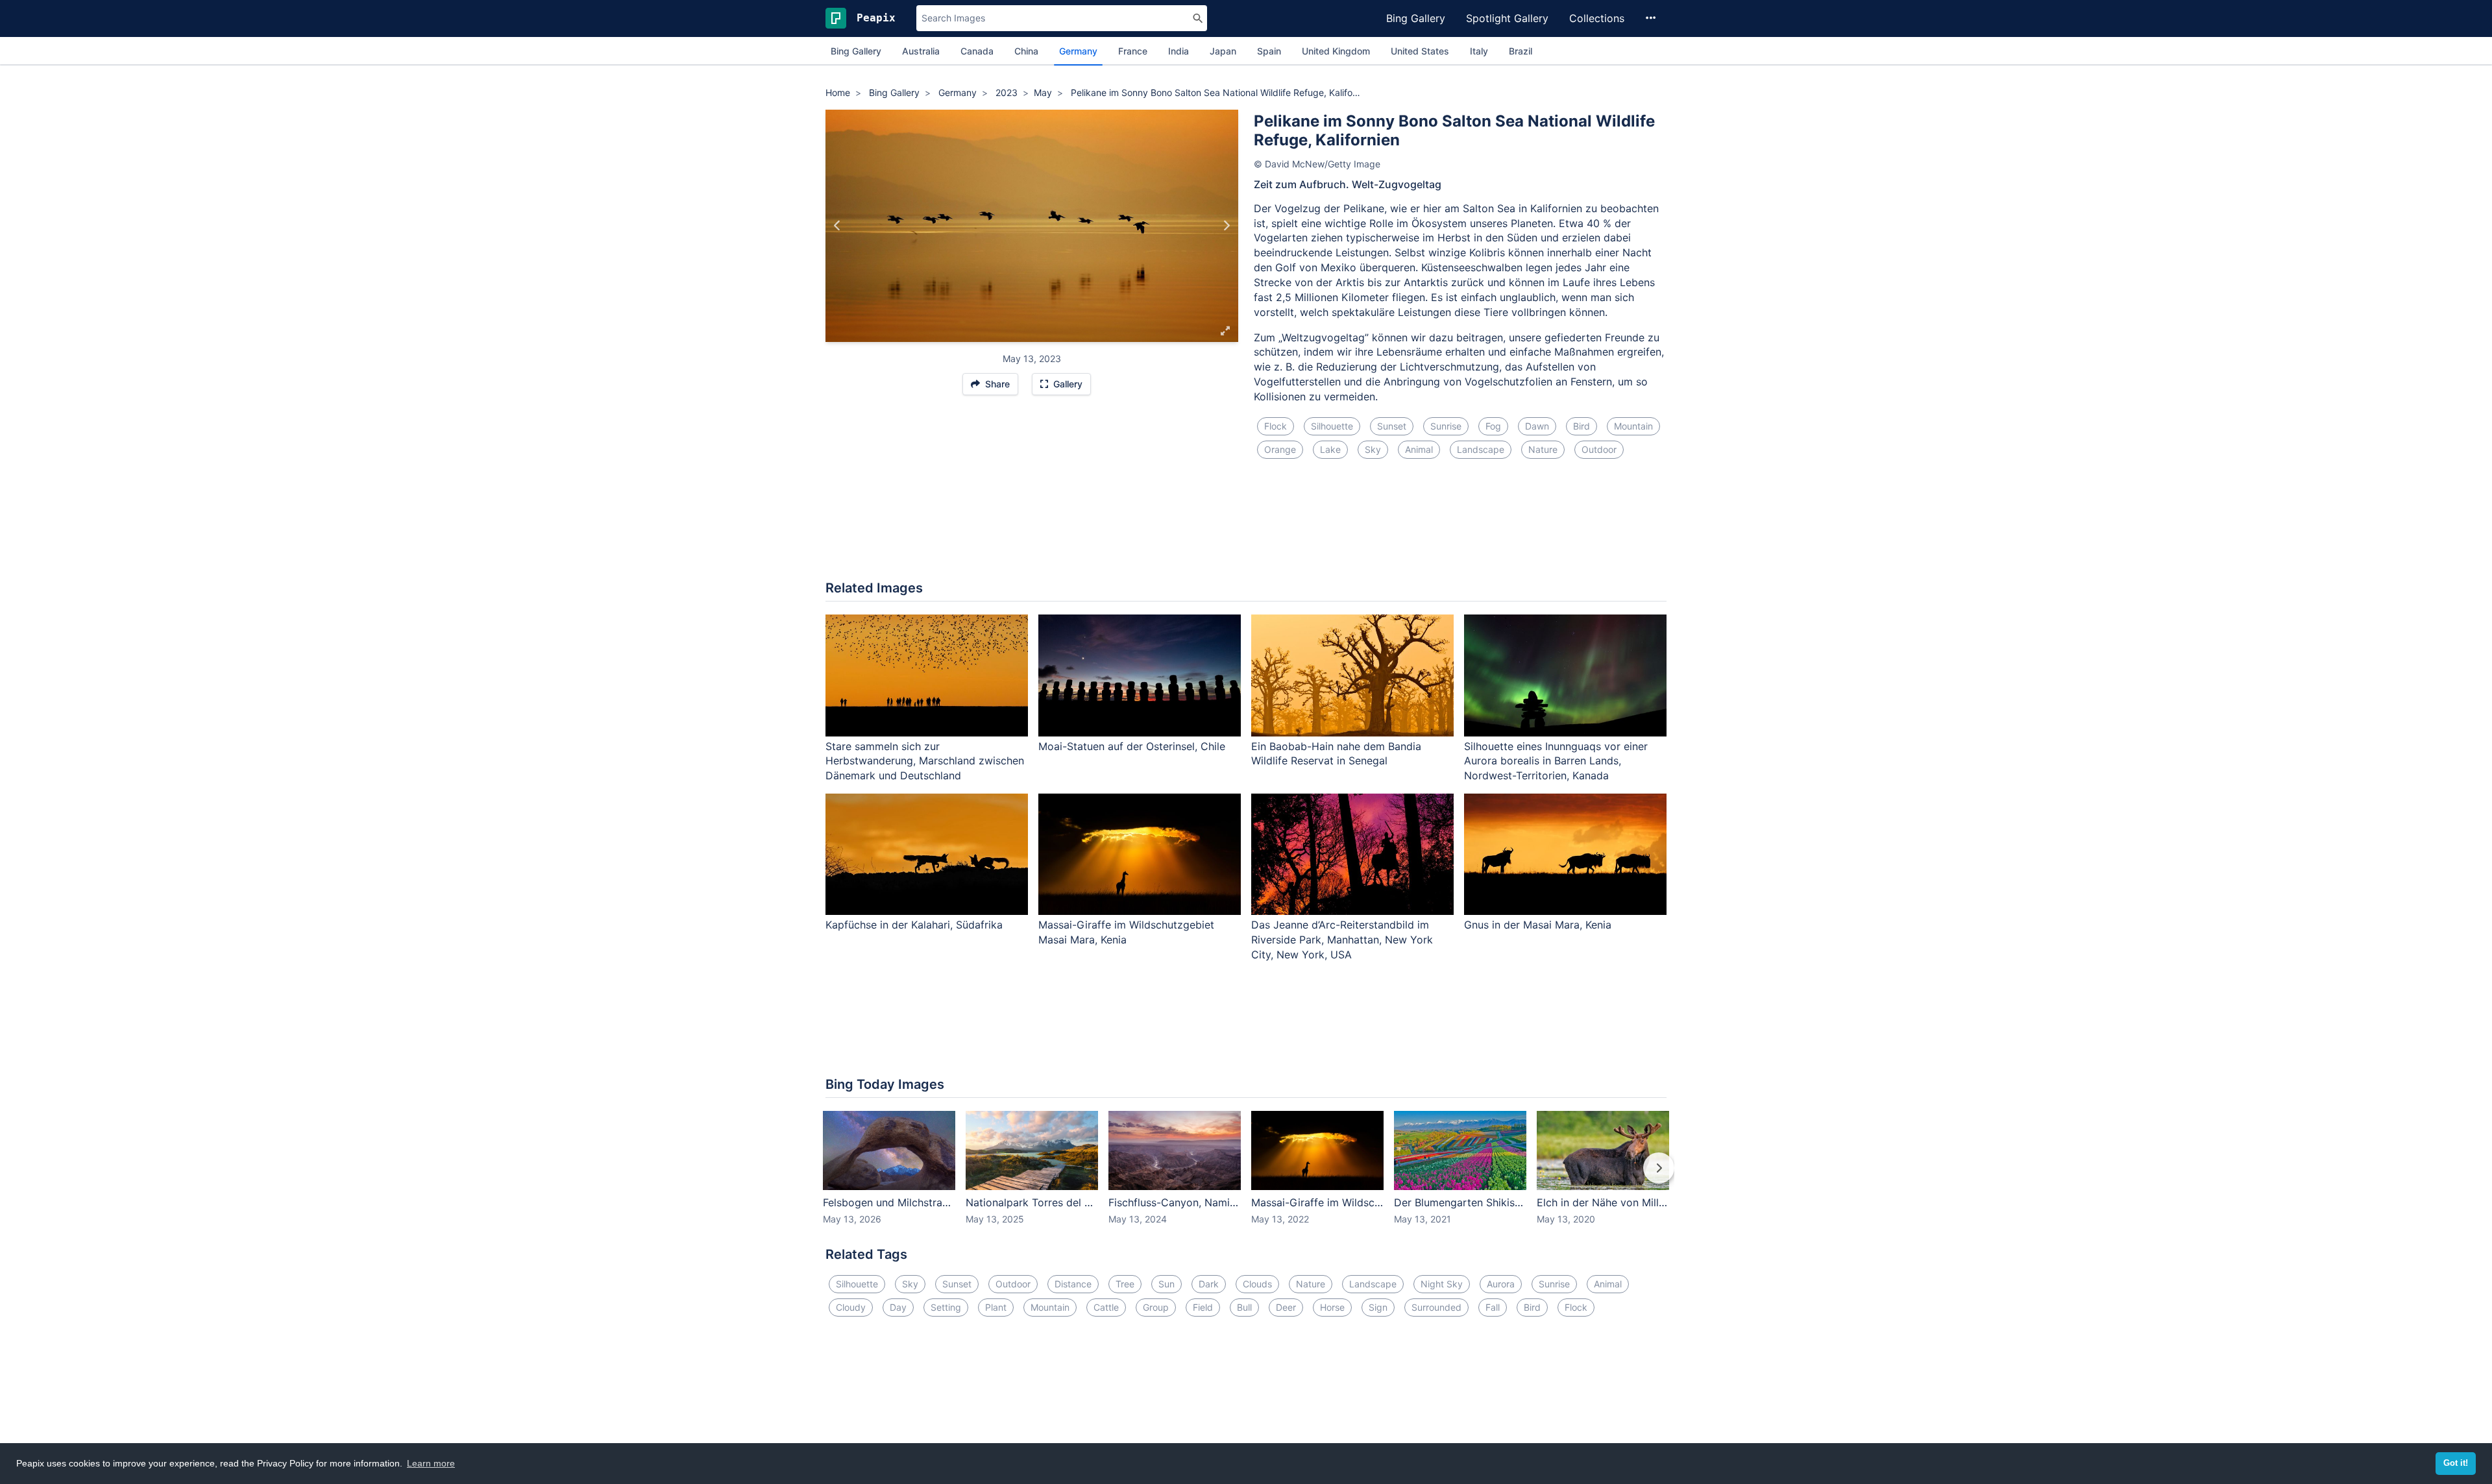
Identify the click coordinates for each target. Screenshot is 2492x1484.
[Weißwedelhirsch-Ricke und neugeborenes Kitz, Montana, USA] (1226, 226)
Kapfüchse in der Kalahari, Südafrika (914, 925)
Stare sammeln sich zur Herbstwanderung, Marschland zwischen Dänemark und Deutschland (925, 761)
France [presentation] (1133, 51)
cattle (1106, 1307)
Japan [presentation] (1223, 51)
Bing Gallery (1416, 18)
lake (1330, 449)
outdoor (1599, 449)
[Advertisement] (1246, 528)
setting (946, 1307)
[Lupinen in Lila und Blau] (837, 226)
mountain (1633, 426)
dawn (1537, 426)
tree (1125, 1284)
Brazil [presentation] (1521, 51)
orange (1280, 449)
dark (1209, 1284)
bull (1244, 1307)
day (898, 1307)
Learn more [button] (431, 1463)
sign (1378, 1307)
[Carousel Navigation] (1246, 1177)
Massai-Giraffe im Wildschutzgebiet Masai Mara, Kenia (1126, 932)
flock (1276, 426)
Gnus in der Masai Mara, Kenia (1538, 925)
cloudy (851, 1307)
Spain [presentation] (1269, 51)
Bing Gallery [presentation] (856, 51)
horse (1332, 1307)
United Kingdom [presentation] (1336, 51)
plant (996, 1307)
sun (1167, 1284)
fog (1493, 426)
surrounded (1436, 1307)
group (1156, 1307)
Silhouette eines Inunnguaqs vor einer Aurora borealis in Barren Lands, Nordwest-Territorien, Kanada (1556, 761)
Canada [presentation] (977, 51)
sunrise (1446, 426)
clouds (1257, 1284)
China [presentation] (1026, 51)
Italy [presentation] (1479, 51)
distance (1073, 1284)
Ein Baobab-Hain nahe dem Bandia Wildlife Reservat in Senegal (1336, 754)
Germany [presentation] (1078, 51)
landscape (1481, 449)
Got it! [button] (2456, 1463)
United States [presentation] (1420, 51)
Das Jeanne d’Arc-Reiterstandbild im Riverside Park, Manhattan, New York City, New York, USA (1342, 940)
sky (1373, 449)
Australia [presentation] (921, 51)
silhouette (1332, 426)
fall (1493, 1307)
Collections (1597, 18)
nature (1543, 449)
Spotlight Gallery (1507, 18)
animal (1419, 449)
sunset (1392, 426)
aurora (1501, 1284)
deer (1286, 1307)
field (1203, 1307)
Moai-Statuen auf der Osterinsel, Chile (1132, 746)
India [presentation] (1179, 51)
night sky (1442, 1284)
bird (1582, 426)
